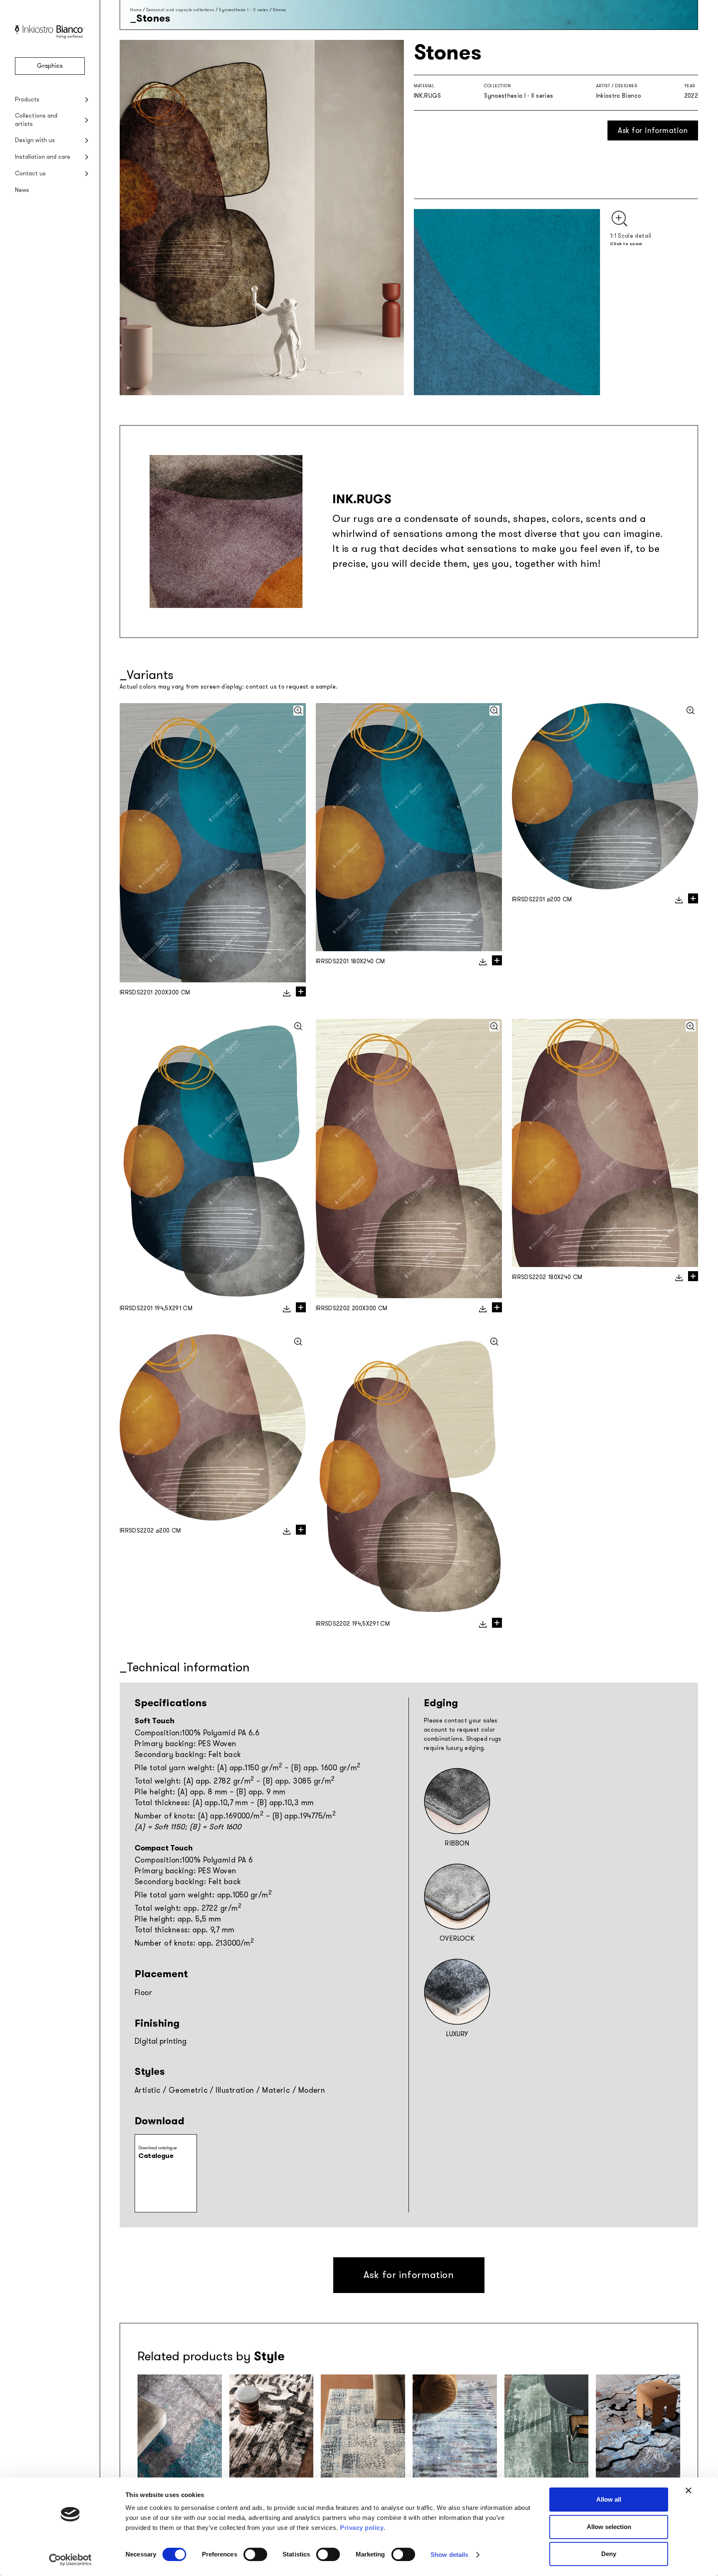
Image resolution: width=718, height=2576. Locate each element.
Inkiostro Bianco (619, 96)
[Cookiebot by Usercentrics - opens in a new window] (70, 2560)
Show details (449, 2555)
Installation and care (43, 157)
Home (136, 10)
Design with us (35, 140)
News (22, 190)
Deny (609, 2554)
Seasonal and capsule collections (180, 10)
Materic (276, 2090)
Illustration (235, 2090)
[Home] (50, 37)
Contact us (30, 173)
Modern (312, 2090)
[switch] (255, 2554)
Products (27, 100)
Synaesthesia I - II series (243, 10)
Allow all (609, 2499)
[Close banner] (688, 2490)
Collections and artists (36, 120)
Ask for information (653, 130)
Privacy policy (362, 2528)
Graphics (50, 66)
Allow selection (609, 2527)
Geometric (188, 2090)
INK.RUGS (428, 96)
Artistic (148, 2090)
